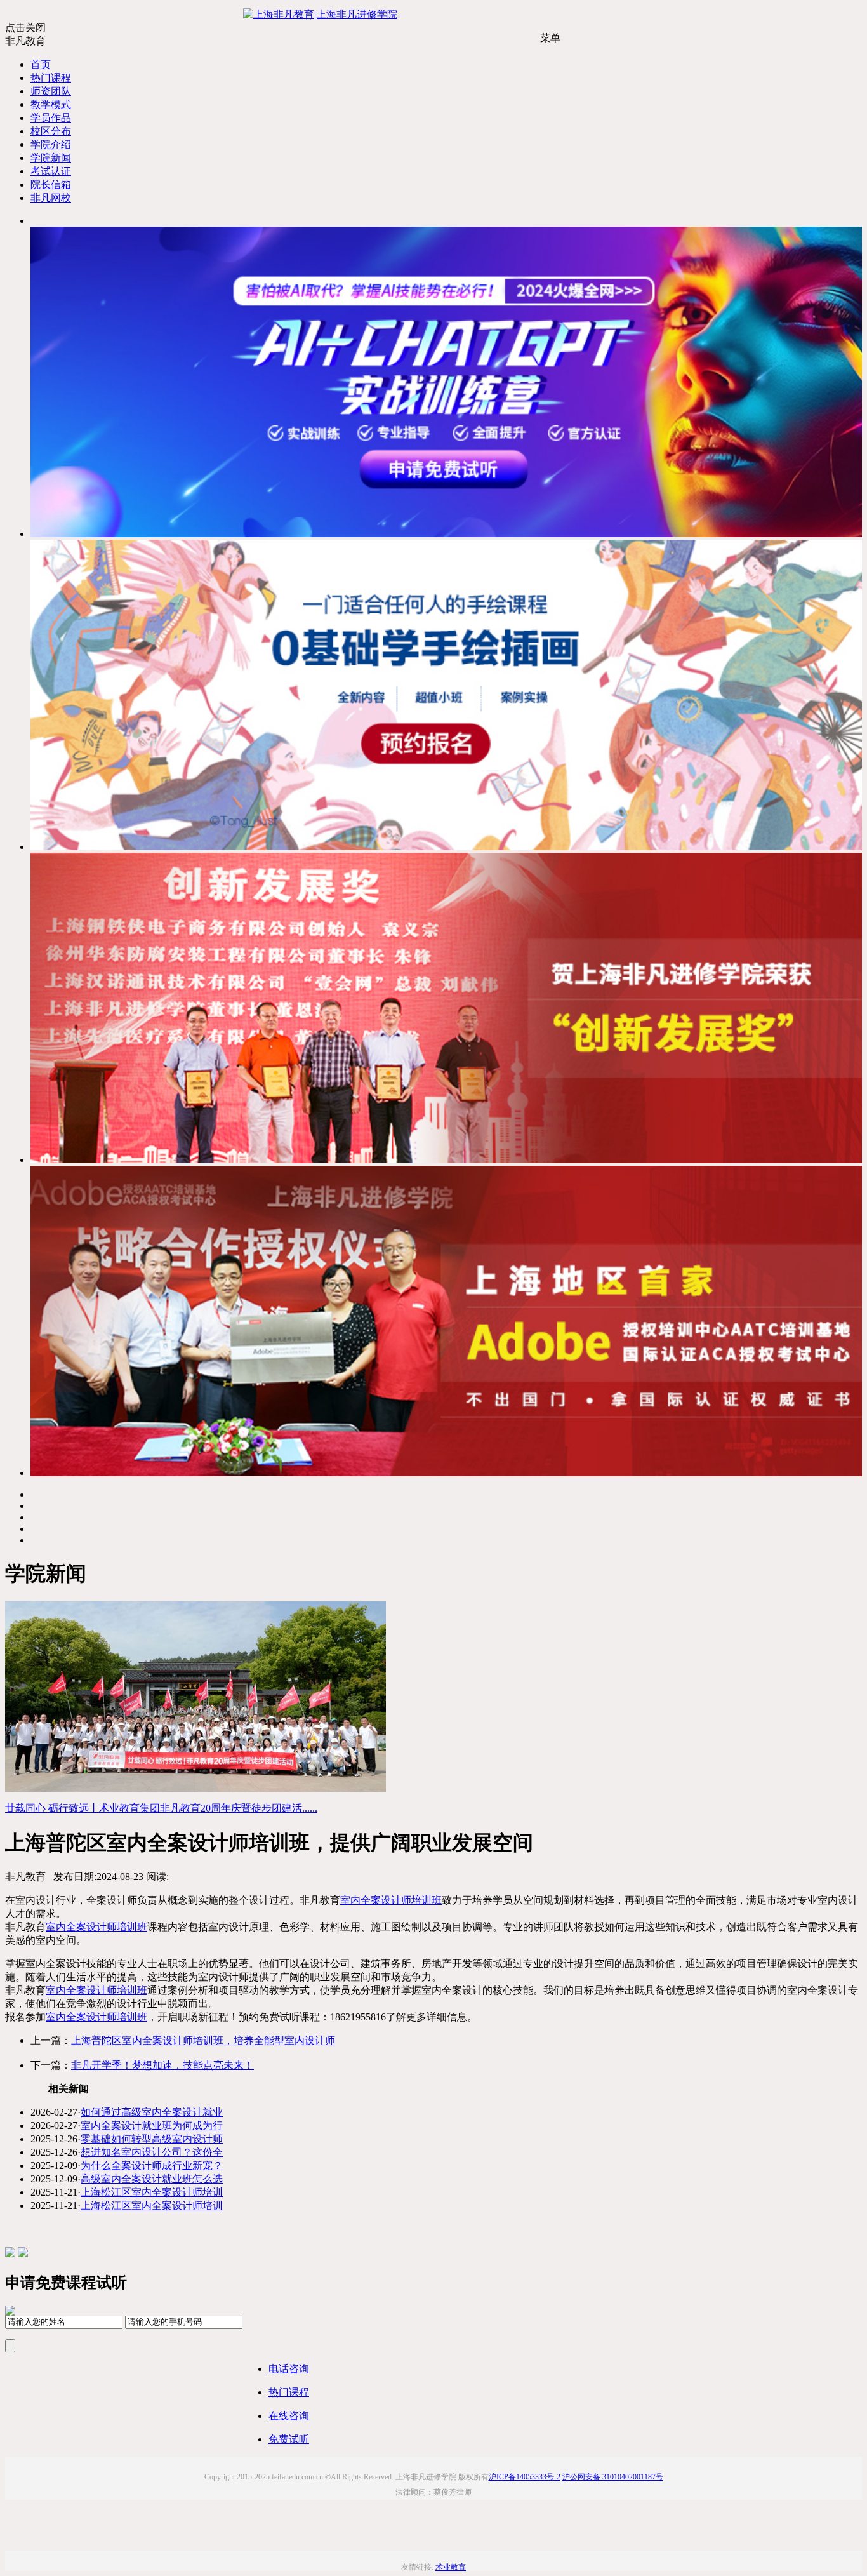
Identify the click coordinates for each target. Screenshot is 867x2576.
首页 (41, 64)
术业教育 (451, 2567)
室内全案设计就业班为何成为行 (152, 2126)
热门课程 (51, 78)
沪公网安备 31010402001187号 (613, 2477)
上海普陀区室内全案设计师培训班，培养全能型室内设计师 (203, 2040)
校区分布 (51, 131)
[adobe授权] (446, 1473)
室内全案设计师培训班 (391, 1900)
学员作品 (51, 118)
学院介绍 (51, 144)
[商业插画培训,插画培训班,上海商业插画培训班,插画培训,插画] (446, 847)
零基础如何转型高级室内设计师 (152, 2139)
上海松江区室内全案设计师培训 (152, 2192)
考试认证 (51, 171)
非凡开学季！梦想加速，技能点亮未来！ (162, 2065)
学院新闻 (51, 158)
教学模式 (51, 104)
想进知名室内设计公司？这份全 (152, 2152)
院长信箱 (51, 184)
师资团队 (51, 91)
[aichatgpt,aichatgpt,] (446, 534)
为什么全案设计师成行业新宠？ (152, 2166)
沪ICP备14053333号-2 (525, 2477)
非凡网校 (51, 198)
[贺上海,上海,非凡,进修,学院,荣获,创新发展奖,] (446, 1160)
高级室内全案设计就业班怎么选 (152, 2179)
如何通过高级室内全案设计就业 (152, 2112)
